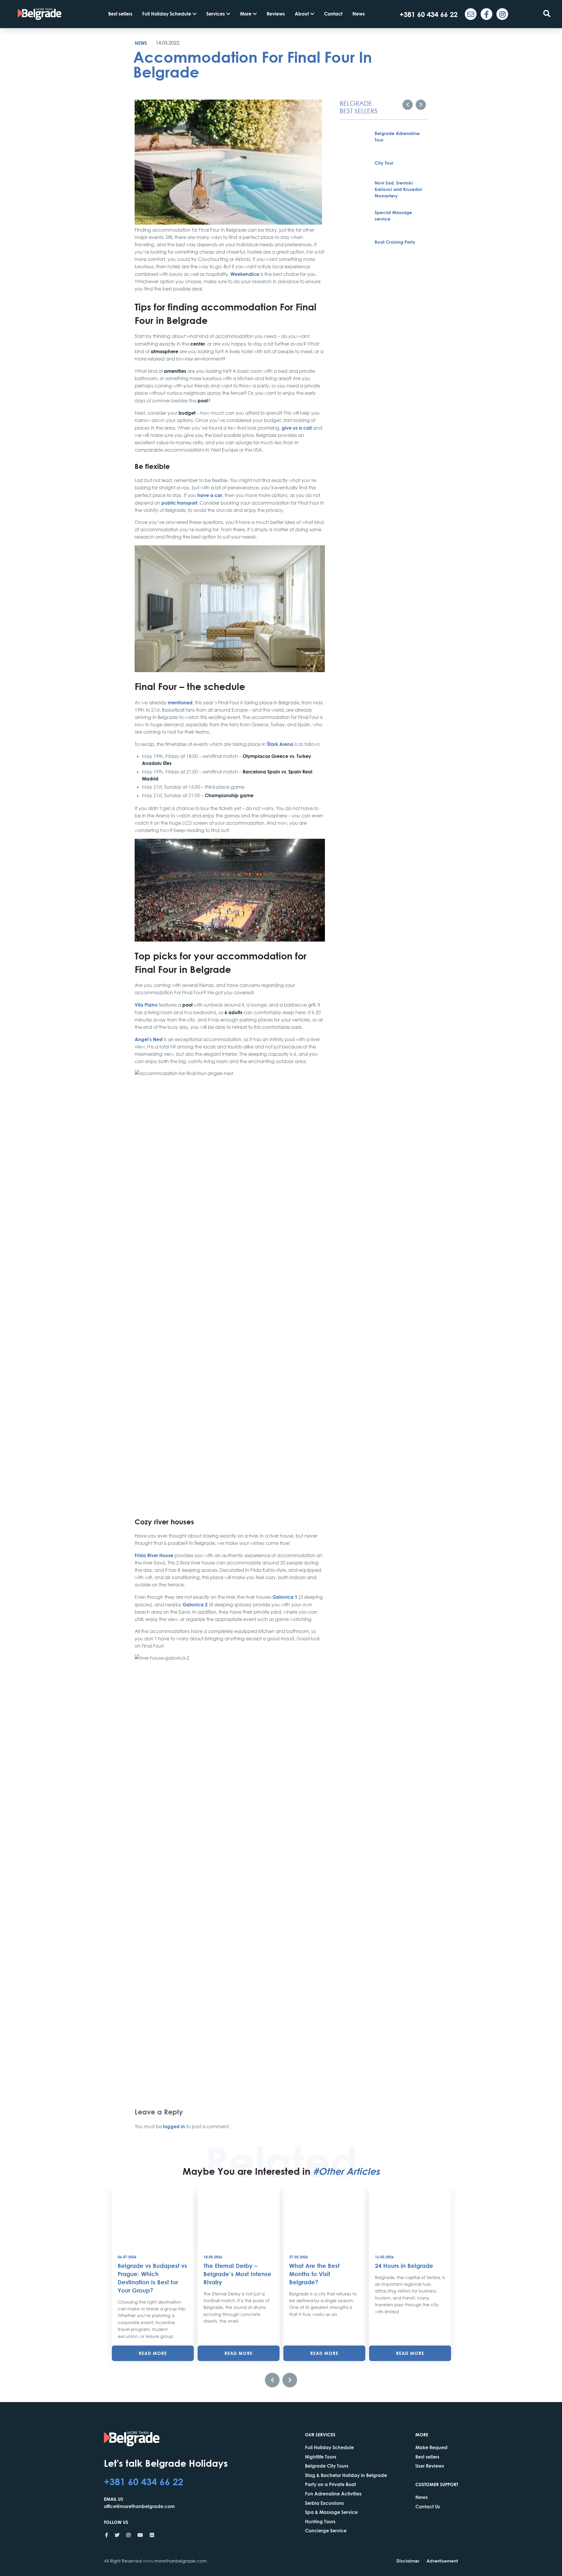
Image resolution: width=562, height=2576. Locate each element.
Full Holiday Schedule (167, 14)
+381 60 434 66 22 (144, 2481)
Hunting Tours (320, 2521)
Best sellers (120, 14)
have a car (210, 495)
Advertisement (442, 2561)
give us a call (297, 428)
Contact (333, 14)
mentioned (180, 702)
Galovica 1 (285, 1597)
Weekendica (245, 274)
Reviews (276, 14)
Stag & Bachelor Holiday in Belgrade (346, 2475)
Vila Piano (146, 1005)
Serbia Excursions (324, 2503)
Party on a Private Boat (330, 2484)
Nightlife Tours (321, 2457)
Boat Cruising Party (395, 242)
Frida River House (154, 1555)
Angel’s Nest (149, 1039)
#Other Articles (346, 2171)
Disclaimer (408, 2561)
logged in (174, 2126)
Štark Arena (280, 744)
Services (216, 14)
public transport (179, 503)
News (359, 14)
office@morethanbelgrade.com (139, 2506)
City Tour (384, 163)
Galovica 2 (195, 1604)
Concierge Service (326, 2530)
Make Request (431, 2447)
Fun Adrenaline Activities (333, 2494)
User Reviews (430, 2466)
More (246, 14)
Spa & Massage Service (331, 2512)
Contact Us (428, 2506)
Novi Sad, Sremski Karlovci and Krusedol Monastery (398, 189)
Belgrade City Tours (327, 2466)
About (302, 14)
